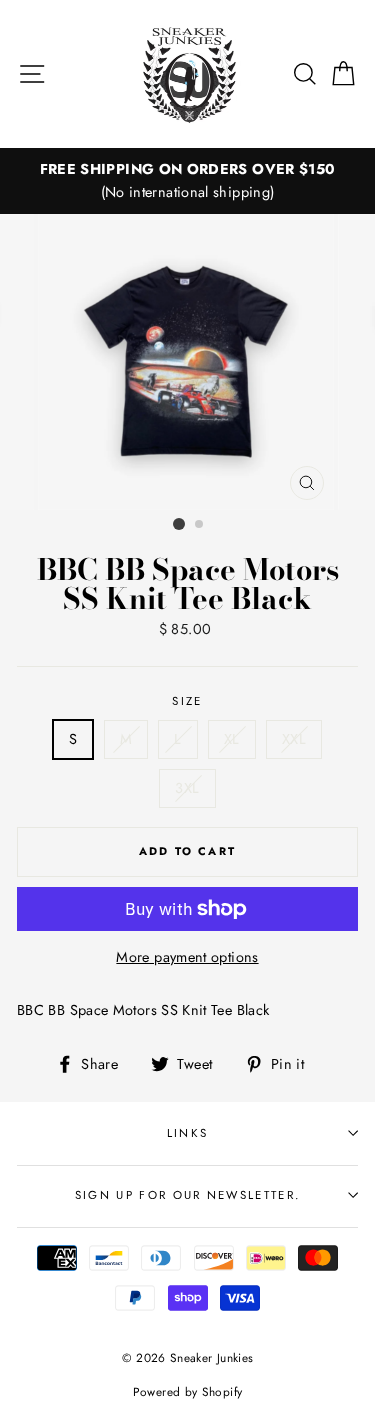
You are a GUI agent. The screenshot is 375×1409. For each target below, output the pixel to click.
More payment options (187, 957)
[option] (187, 181)
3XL (187, 788)
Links (188, 1133)
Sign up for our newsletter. (187, 1195)
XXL (294, 739)
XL (232, 739)
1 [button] (179, 524)
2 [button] (200, 525)
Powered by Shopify (188, 1391)
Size (187, 701)
